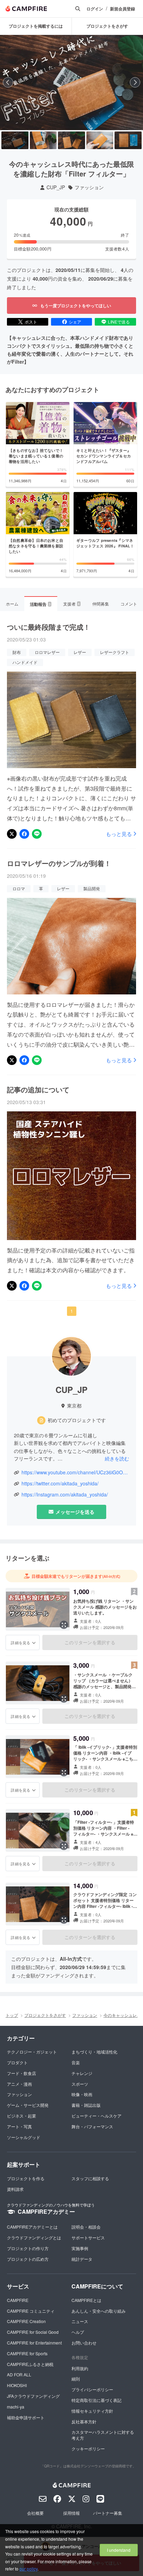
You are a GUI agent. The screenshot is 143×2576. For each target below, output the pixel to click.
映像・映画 (82, 2094)
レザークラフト (115, 652)
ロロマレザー (47, 652)
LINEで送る (119, 322)
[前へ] (8, 82)
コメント (129, 604)
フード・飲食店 (22, 2073)
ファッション (89, 187)
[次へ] (135, 82)
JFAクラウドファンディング (33, 2396)
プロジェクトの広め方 (28, 2259)
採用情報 (71, 2513)
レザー (80, 652)
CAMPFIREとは (86, 2300)
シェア (75, 322)
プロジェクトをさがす (45, 2015)
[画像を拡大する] (64, 1625)
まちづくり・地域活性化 (94, 2052)
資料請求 (15, 2189)
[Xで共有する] (12, 834)
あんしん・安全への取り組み (99, 2311)
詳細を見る (20, 1642)
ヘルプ (78, 2332)
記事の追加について (38, 1090)
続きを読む (117, 1458)
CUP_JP (56, 187)
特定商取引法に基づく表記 (96, 2400)
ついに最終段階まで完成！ (49, 627)
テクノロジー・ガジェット (32, 2052)
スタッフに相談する (90, 2178)
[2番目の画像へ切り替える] (43, 140)
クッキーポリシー (88, 2448)
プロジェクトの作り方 (28, 2248)
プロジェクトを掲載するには (36, 26)
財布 (17, 652)
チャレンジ (82, 2073)
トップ (12, 2015)
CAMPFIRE (18, 2300)
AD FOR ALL (19, 2374)
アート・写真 (19, 2126)
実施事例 (80, 2248)
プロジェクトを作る (26, 2178)
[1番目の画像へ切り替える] (15, 140)
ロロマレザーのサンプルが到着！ (59, 863)
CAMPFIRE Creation (26, 2321)
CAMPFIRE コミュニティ (31, 2311)
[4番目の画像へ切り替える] (100, 140)
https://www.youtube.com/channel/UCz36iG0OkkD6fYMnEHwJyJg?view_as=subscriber (75, 1472)
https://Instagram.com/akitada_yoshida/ (65, 1495)
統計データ (82, 2259)
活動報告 (40, 604)
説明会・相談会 (86, 2227)
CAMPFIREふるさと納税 (30, 2364)
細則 (76, 2379)
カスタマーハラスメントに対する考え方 (103, 2435)
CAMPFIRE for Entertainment (34, 2343)
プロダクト (17, 2062)
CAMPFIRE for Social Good (33, 2332)
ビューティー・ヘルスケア (96, 2116)
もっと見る (119, 834)
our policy (28, 2569)
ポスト (31, 322)
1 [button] (72, 1311)
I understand (119, 2550)
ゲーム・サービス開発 (28, 2105)
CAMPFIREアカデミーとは (32, 2227)
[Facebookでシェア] (24, 834)
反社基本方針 (84, 2422)
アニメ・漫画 (19, 2084)
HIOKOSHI (17, 2385)
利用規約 (80, 2368)
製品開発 (92, 888)
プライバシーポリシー (92, 2389)
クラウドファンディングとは (34, 2237)
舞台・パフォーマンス (92, 2126)
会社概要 (35, 2513)
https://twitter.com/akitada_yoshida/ (60, 1483)
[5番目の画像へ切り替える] (128, 140)
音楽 (76, 2062)
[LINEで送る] (37, 834)
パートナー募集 (108, 2513)
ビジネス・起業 (22, 2116)
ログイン (95, 9)
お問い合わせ (84, 2343)
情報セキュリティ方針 (92, 2411)
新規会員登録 (123, 9)
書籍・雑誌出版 (86, 2105)
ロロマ (19, 888)
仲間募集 (101, 604)
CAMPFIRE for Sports (27, 2353)
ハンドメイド (25, 662)
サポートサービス (88, 2237)
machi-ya (16, 2407)
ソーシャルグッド (24, 2137)
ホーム (12, 604)
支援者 (71, 604)
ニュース (80, 2321)
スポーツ (80, 2084)
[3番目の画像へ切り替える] (71, 140)
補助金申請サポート (26, 2417)
